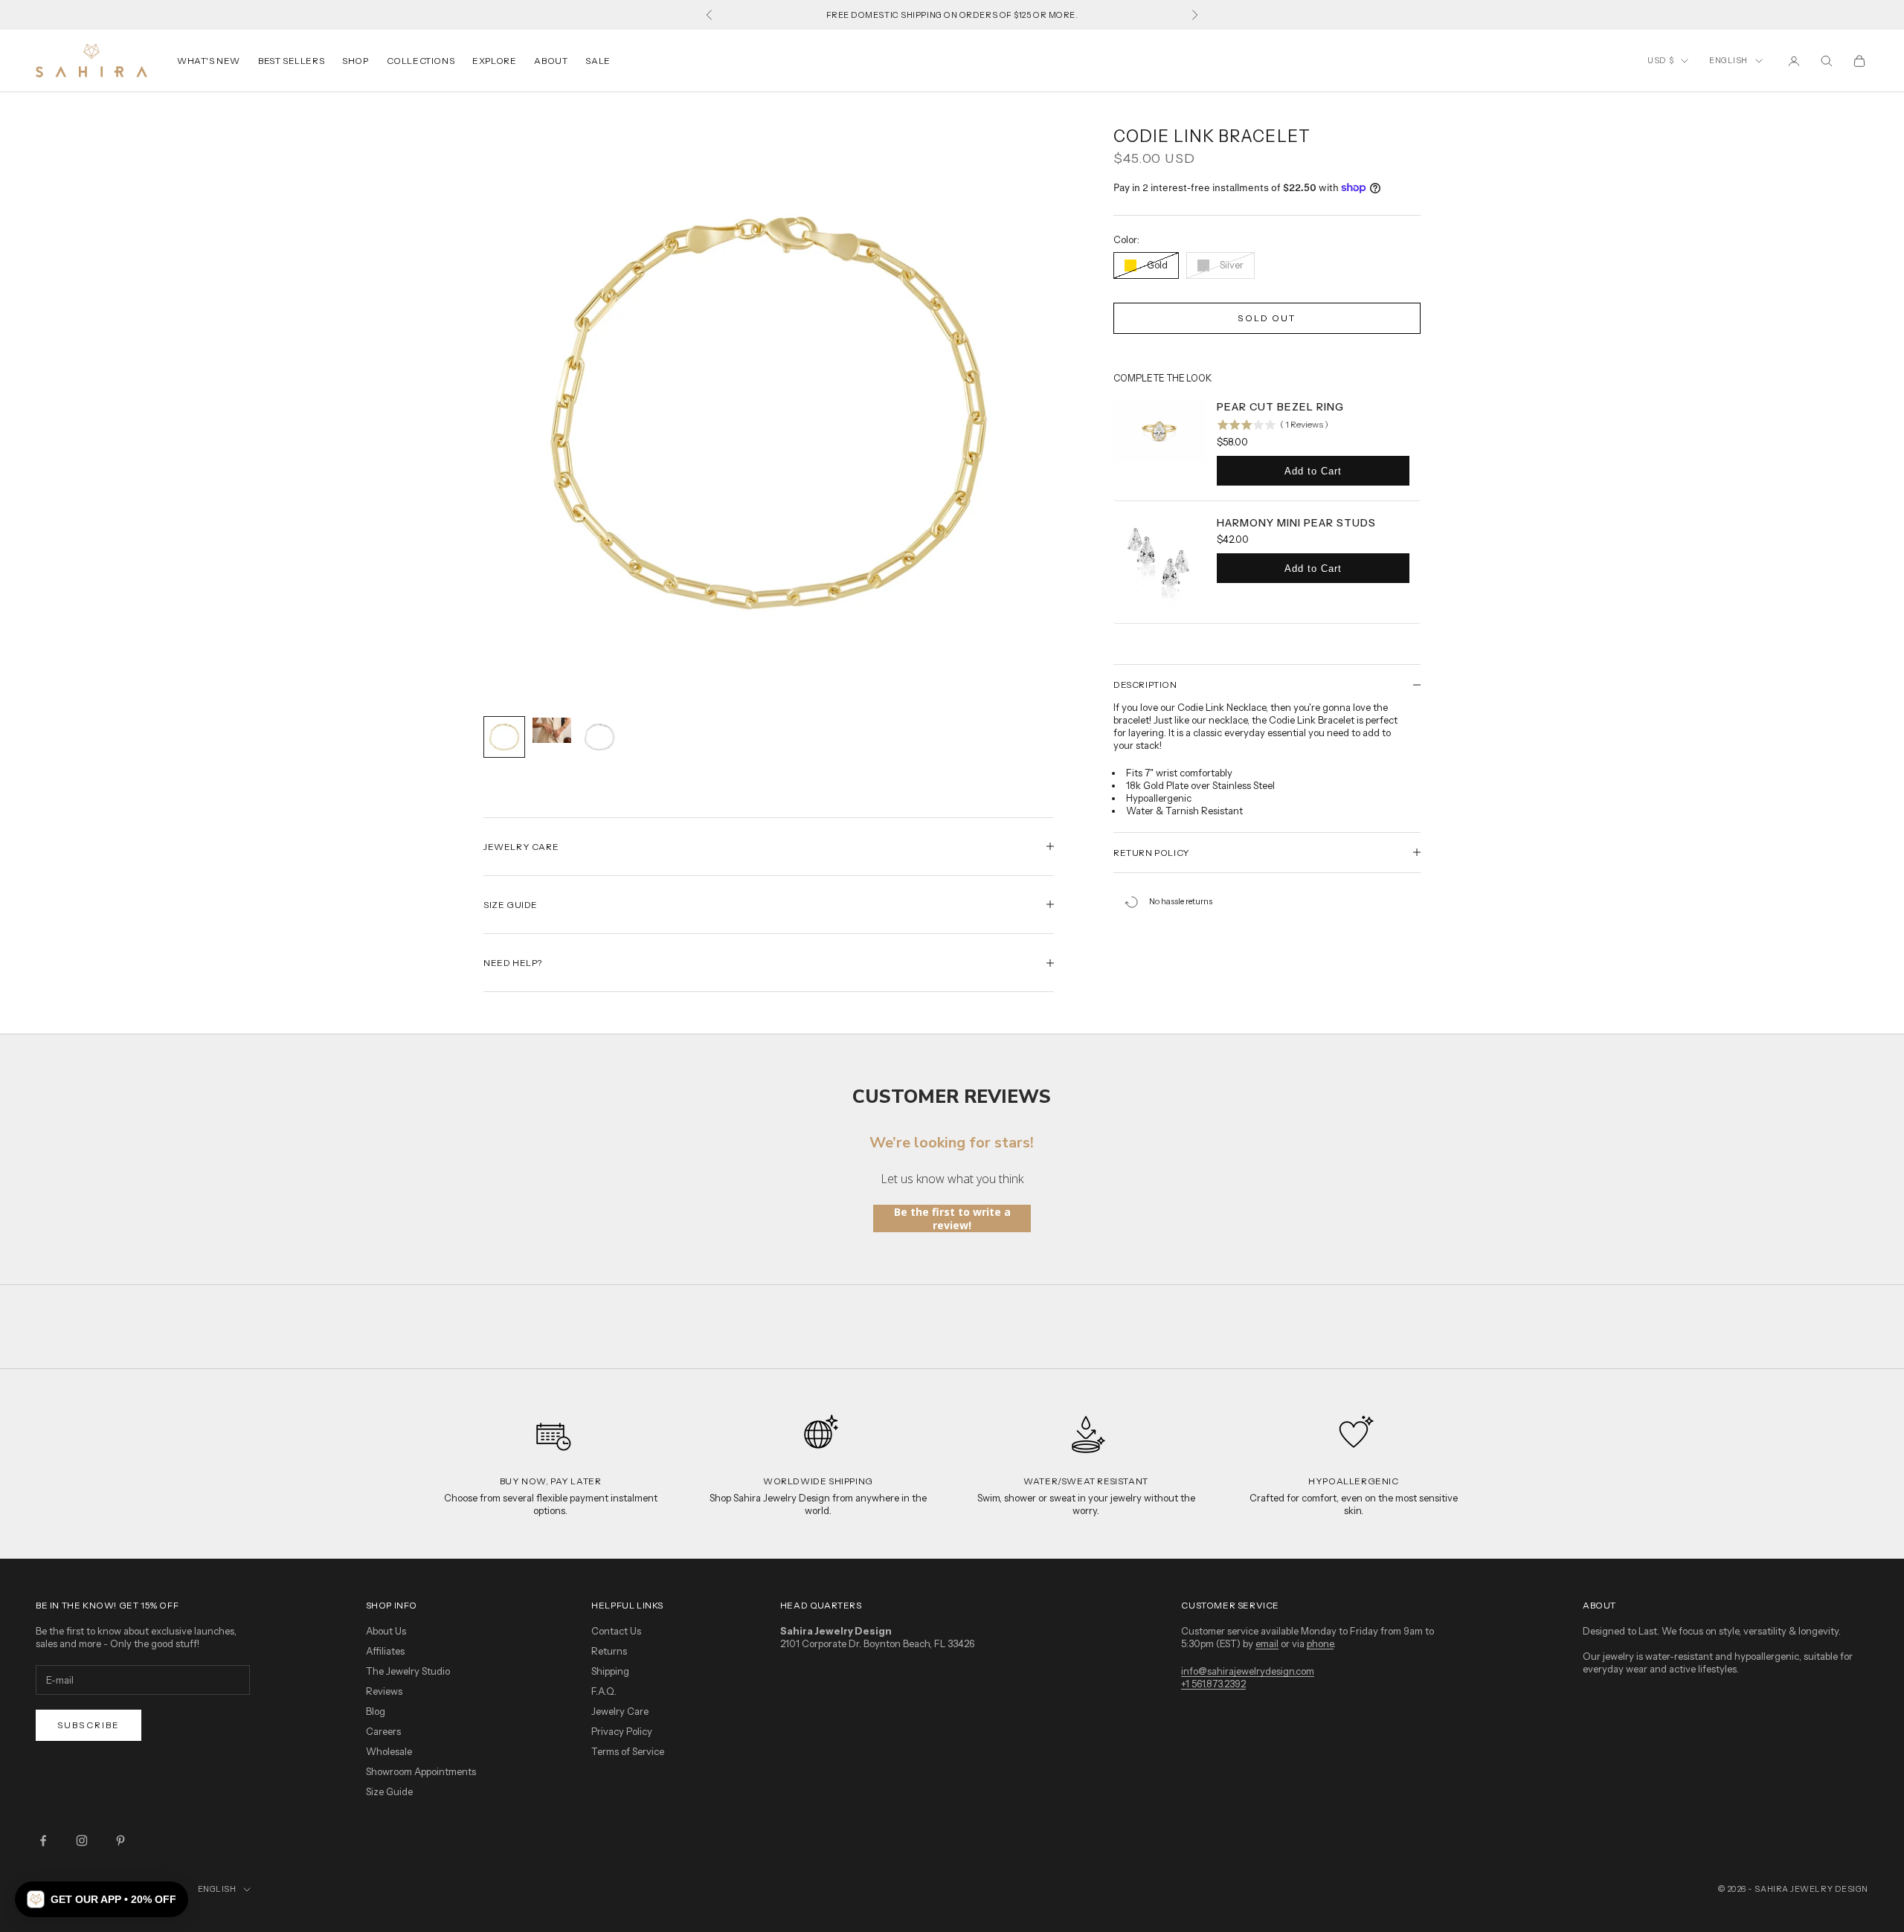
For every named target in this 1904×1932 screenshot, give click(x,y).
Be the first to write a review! (952, 1218)
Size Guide (389, 1791)
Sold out (1267, 318)
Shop (355, 61)
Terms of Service (628, 1751)
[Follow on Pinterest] (120, 1841)
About (551, 61)
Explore (494, 61)
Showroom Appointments (421, 1771)
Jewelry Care (620, 1711)
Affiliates (385, 1651)
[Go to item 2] (552, 730)
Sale (598, 61)
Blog (376, 1711)
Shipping (610, 1671)
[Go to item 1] (504, 737)
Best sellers (291, 61)
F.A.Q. (604, 1691)
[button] (102, 1899)
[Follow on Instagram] (82, 1841)
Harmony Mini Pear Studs (1296, 523)
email (1267, 1643)
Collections (421, 61)
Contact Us (616, 1631)
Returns (609, 1651)
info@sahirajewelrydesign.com (1248, 1671)
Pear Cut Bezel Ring (1280, 407)
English (1728, 60)
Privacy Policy (622, 1731)
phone (1320, 1643)
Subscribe (89, 1725)
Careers (383, 1731)
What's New (209, 61)
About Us (386, 1631)
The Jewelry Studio (408, 1671)
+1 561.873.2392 (1213, 1684)
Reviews (384, 1691)
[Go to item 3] (599, 737)
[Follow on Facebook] (43, 1841)
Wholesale (389, 1751)
